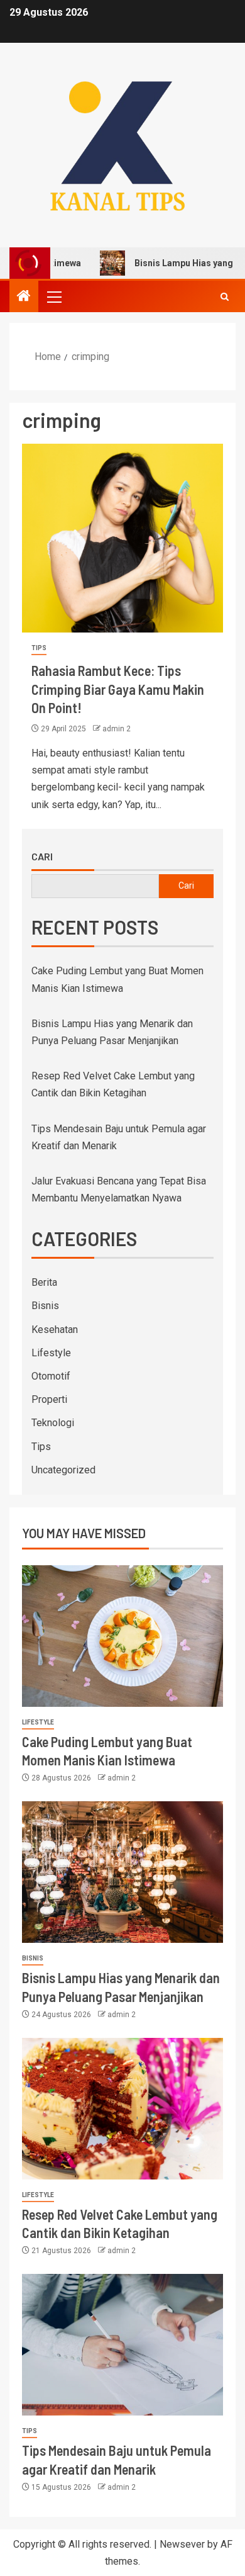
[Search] (225, 297)
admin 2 (117, 729)
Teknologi (53, 1423)
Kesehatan (55, 1330)
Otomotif (51, 1376)
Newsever (182, 2544)
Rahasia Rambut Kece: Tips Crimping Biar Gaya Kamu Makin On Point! (118, 689)
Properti (49, 1399)
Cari (42, 857)
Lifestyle (51, 1353)
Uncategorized (63, 1470)
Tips (39, 648)
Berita (44, 1282)
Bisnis (45, 1306)
